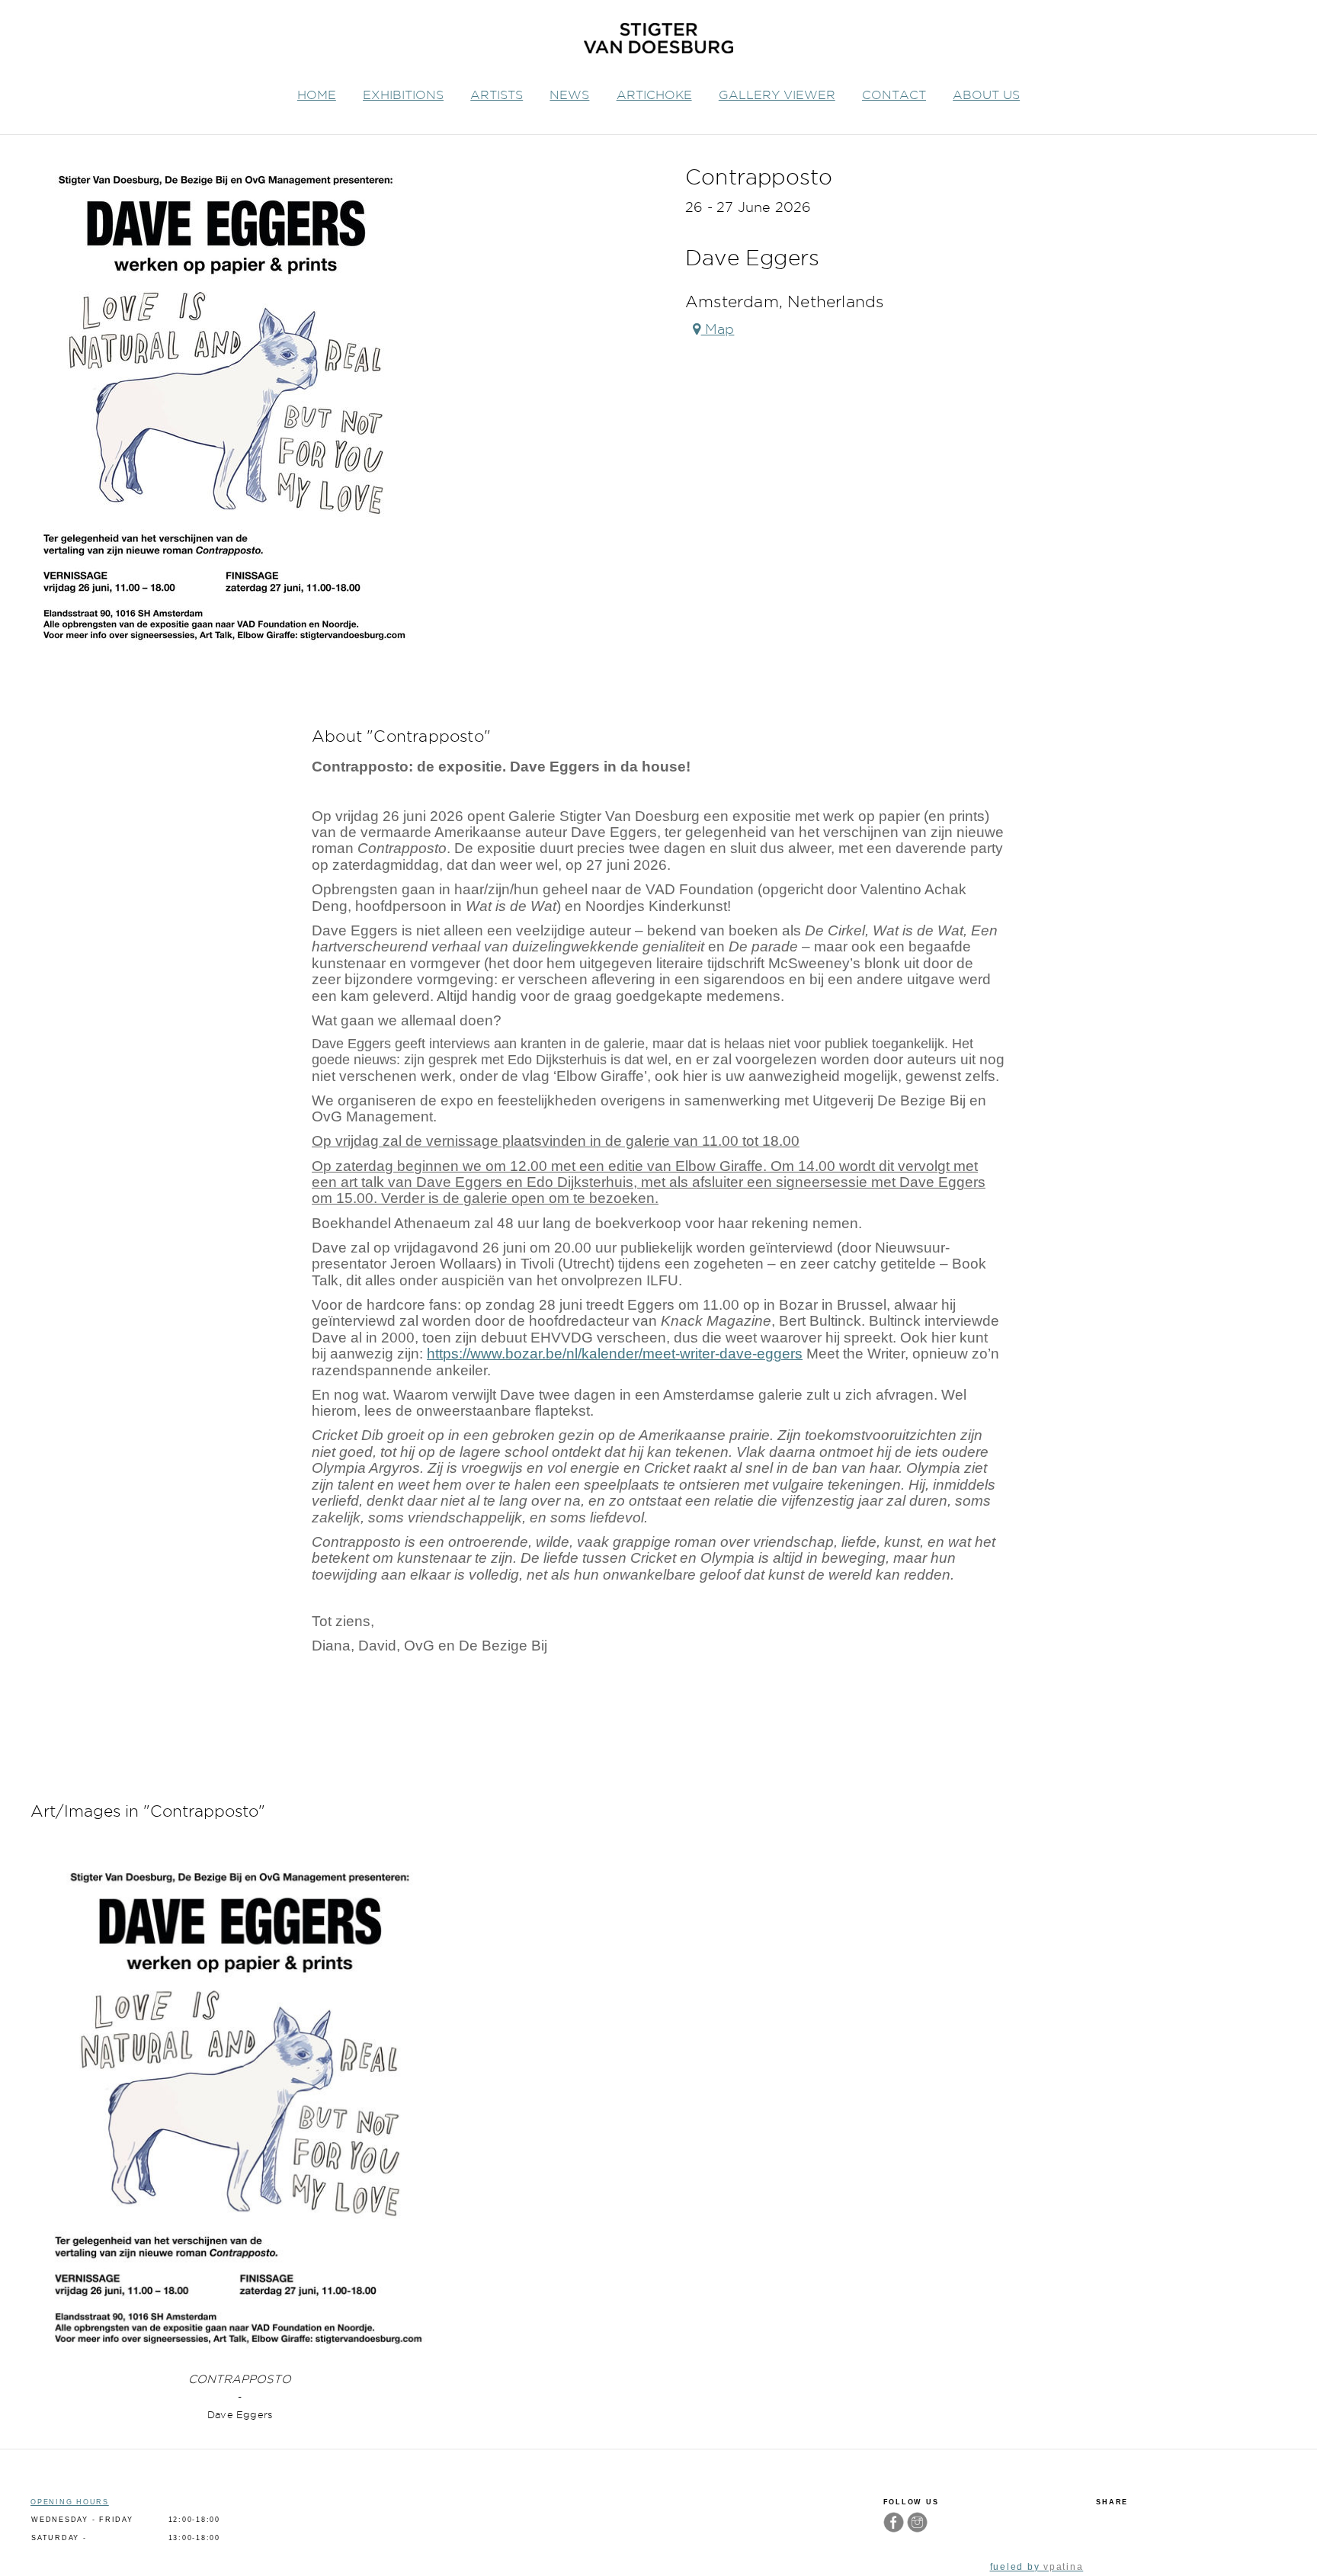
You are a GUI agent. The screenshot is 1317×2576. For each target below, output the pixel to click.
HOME (317, 95)
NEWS (569, 95)
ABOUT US (986, 95)
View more (240, 2108)
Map (718, 329)
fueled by (1037, 2567)
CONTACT (894, 95)
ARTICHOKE (654, 95)
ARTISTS (497, 95)
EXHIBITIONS (403, 95)
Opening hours (70, 2502)
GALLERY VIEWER (777, 95)
